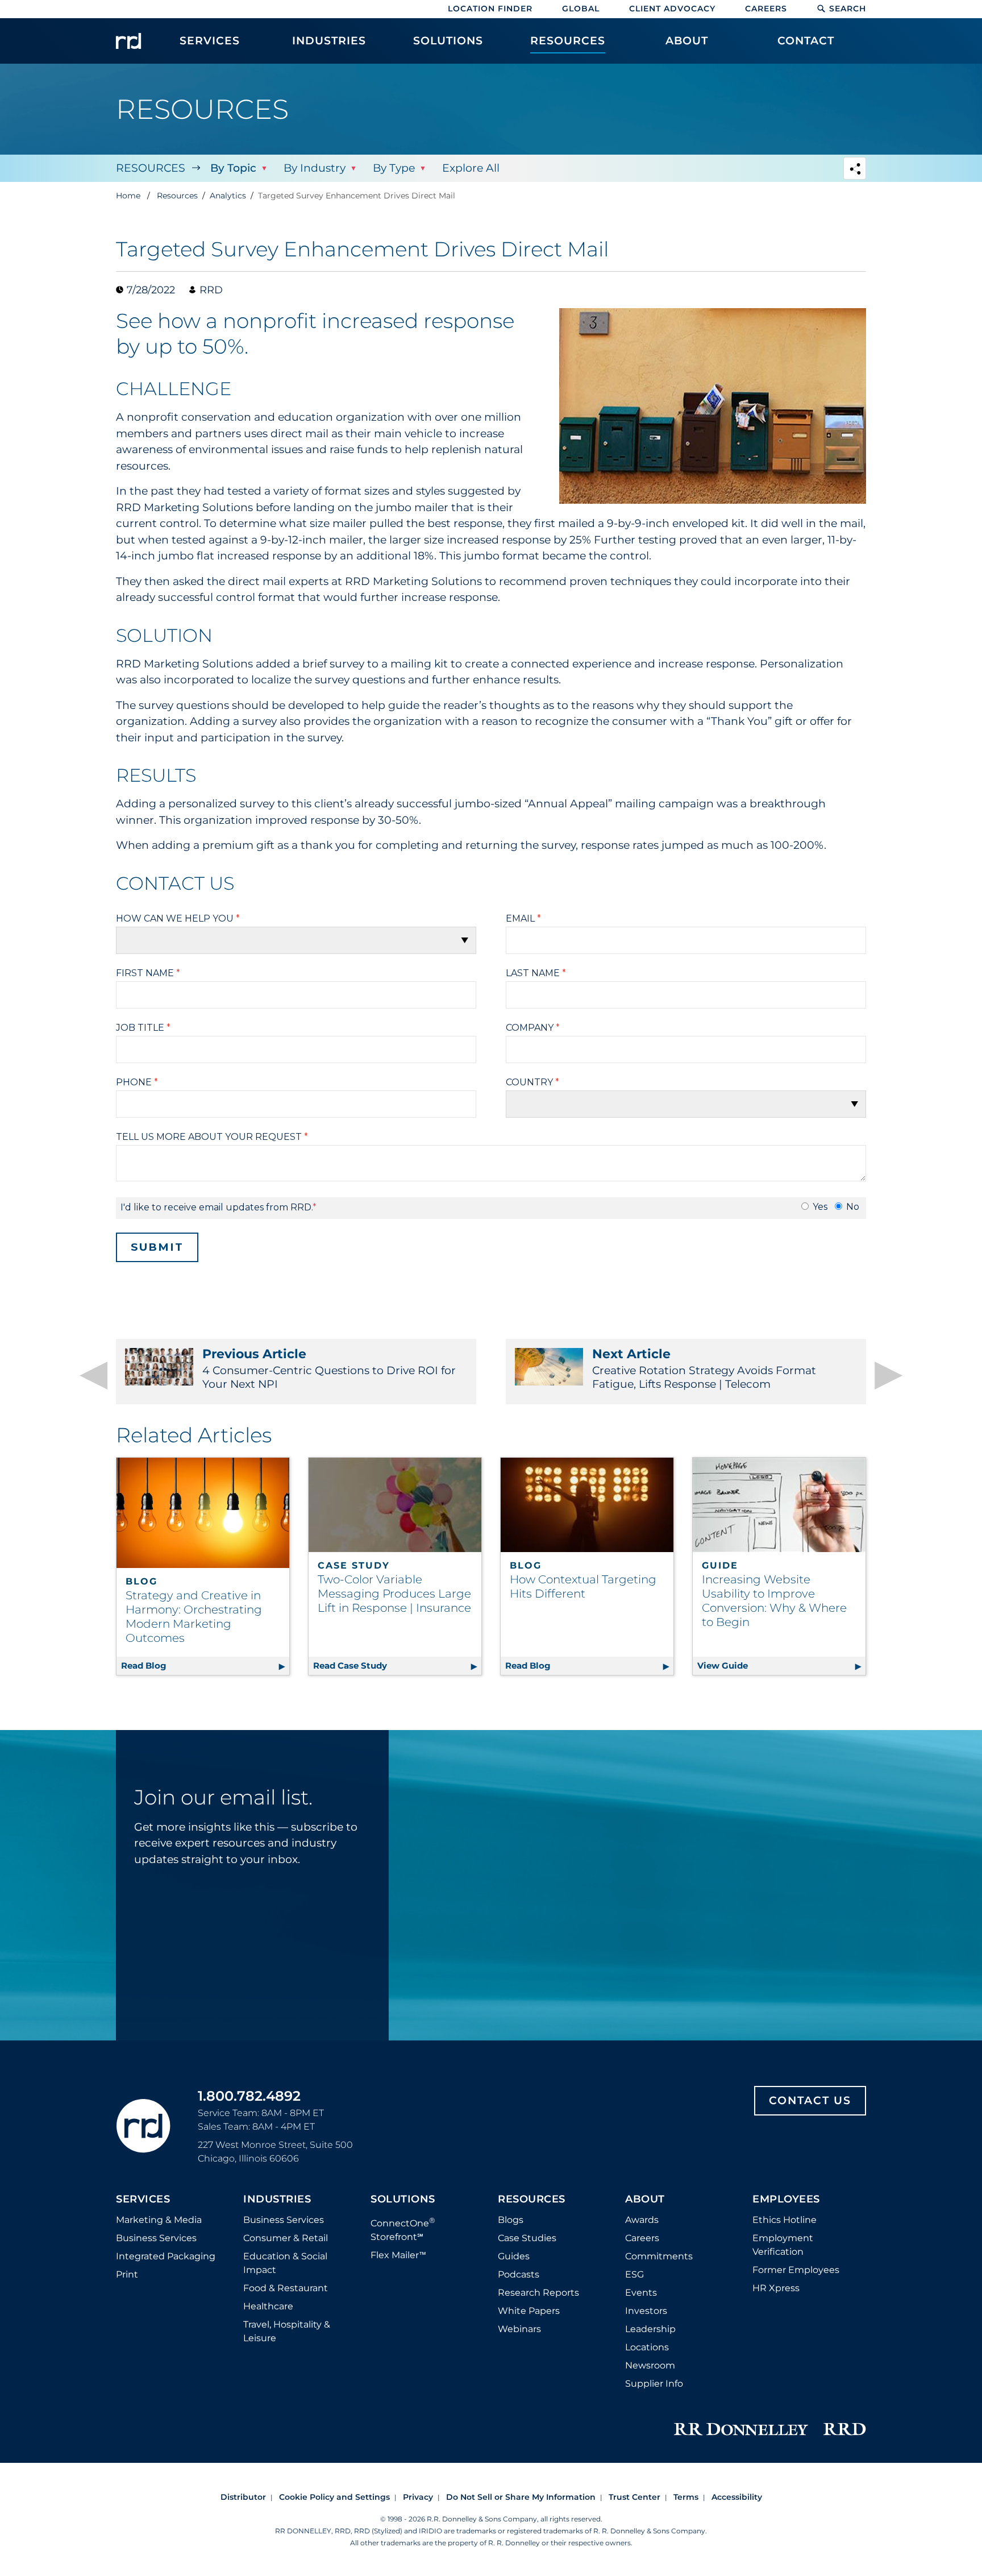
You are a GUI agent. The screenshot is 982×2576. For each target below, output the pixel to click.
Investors (646, 2311)
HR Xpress (776, 2288)
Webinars (519, 2329)
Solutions (403, 2200)
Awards (642, 2220)
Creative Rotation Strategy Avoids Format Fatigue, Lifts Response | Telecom (704, 1368)
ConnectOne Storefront (403, 2229)
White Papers (529, 2311)
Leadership (650, 2329)
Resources (151, 168)
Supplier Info (654, 2384)
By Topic (233, 168)
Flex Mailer (398, 2255)
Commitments (659, 2256)
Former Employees (796, 2270)
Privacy (418, 2497)
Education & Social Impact (285, 2263)
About (645, 2200)
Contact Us (810, 2100)
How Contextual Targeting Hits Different (583, 1586)
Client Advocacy (672, 9)
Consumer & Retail (286, 2238)
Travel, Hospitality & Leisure (287, 2331)
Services (143, 2200)
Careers (766, 9)
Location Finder (490, 9)
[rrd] (128, 41)
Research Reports (538, 2293)
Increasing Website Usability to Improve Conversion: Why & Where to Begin (774, 1601)
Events (641, 2293)
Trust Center (634, 2497)
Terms (686, 2497)
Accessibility (737, 2497)
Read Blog (205, 1666)
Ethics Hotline (785, 2220)
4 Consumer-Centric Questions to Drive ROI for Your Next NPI (329, 1368)
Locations (647, 2347)
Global (581, 9)
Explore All (471, 168)
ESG (634, 2274)
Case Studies (527, 2238)
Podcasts (519, 2274)
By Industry (315, 168)
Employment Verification (783, 2245)
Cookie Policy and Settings (334, 2497)
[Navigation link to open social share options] (855, 170)
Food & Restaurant (286, 2288)
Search (848, 9)
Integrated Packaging (166, 2256)
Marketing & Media (159, 2220)
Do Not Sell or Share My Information (521, 2497)
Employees (786, 2200)
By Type (394, 168)
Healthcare (268, 2306)
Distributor (243, 2497)
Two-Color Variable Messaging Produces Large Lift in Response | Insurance (394, 1594)
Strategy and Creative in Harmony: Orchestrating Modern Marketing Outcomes (194, 1617)
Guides (514, 2256)
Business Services (156, 2238)
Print (127, 2274)
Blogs (511, 2220)
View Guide (781, 1666)
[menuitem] (210, 47)
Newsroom (650, 2365)
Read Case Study (397, 1666)
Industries (277, 2200)
